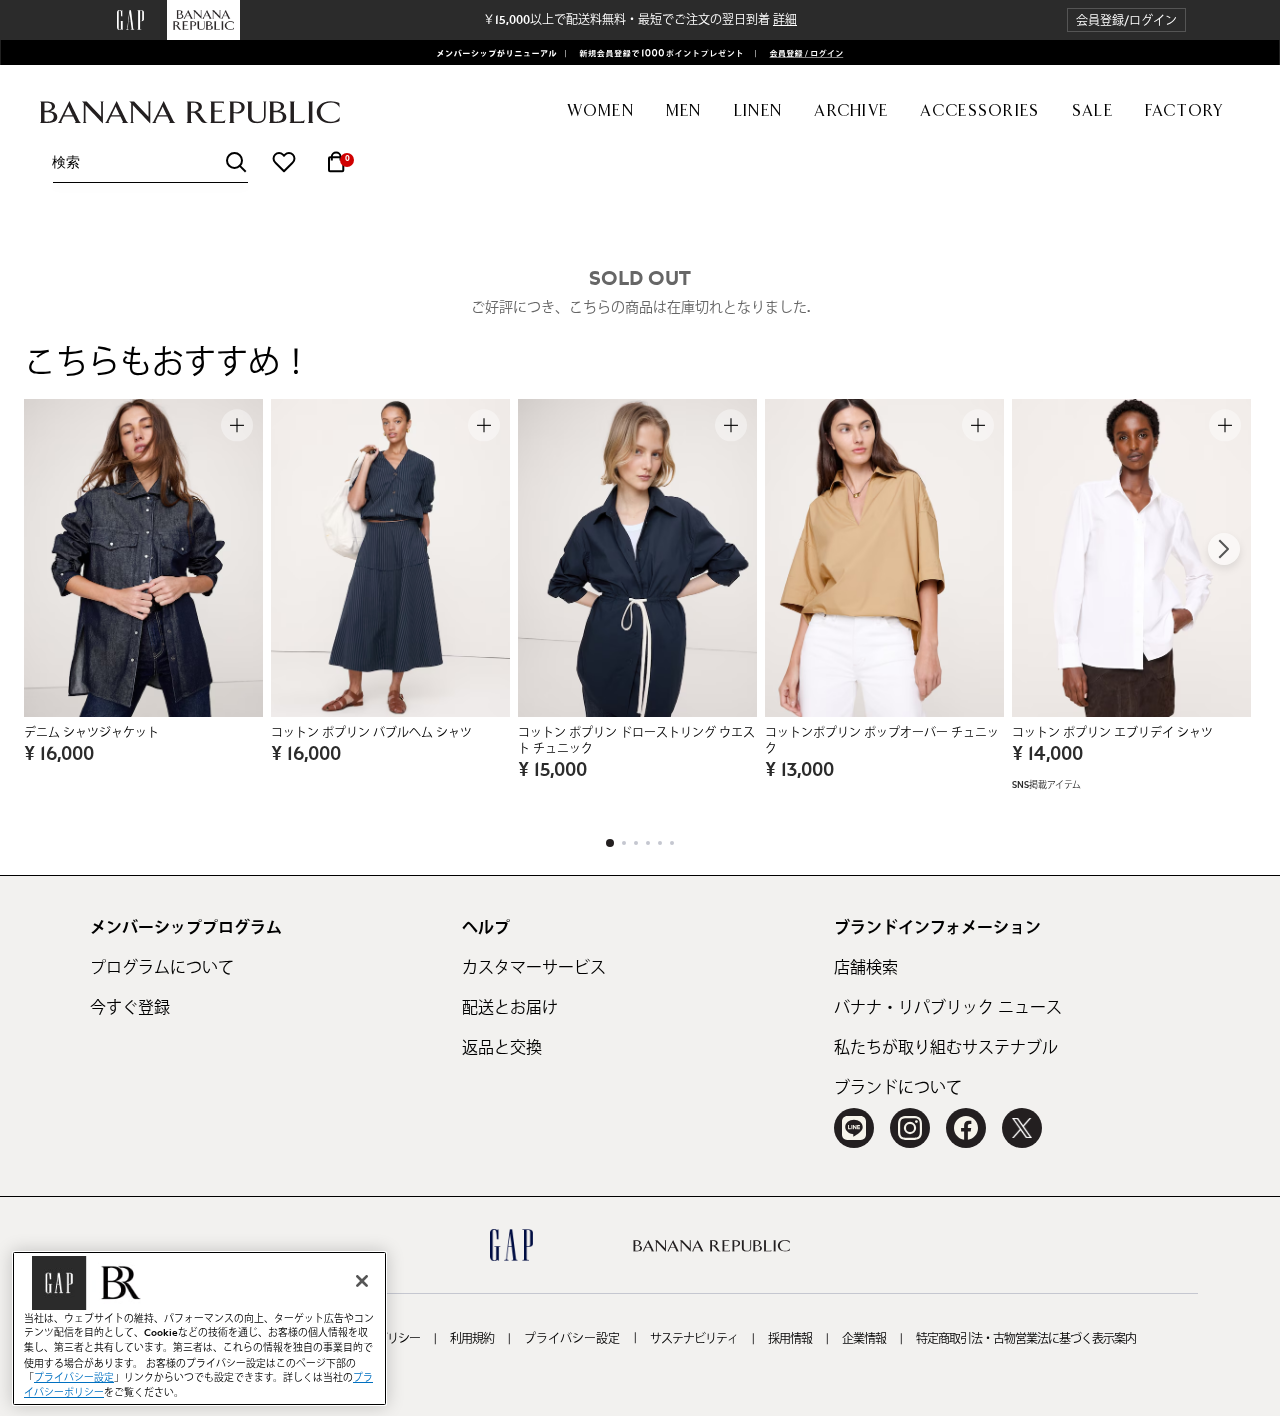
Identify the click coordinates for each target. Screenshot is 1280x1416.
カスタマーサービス (534, 968)
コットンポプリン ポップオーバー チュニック (882, 741)
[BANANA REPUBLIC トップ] (190, 112)
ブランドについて (898, 1088)
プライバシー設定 (572, 1339)
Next (1224, 549)
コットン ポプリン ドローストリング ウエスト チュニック (636, 741)
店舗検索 (866, 968)
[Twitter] (1022, 1128)
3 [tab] (636, 843)
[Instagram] (910, 1128)
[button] (1126, 20)
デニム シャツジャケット (91, 733)
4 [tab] (648, 843)
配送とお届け (510, 1008)
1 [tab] (610, 843)
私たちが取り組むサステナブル (946, 1048)
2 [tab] (624, 843)
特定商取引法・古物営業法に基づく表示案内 (1026, 1339)
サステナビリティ (694, 1339)
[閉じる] (362, 1281)
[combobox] (150, 162)
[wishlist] (284, 162)
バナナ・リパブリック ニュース (948, 1008)
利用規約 (472, 1339)
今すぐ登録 (130, 1008)
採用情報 (790, 1339)
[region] (199, 1328)
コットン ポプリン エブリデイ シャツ (1112, 733)
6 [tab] (672, 843)
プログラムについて (162, 968)
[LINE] (854, 1128)
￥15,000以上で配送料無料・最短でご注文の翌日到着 (640, 20)
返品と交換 (502, 1048)
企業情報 (864, 1339)
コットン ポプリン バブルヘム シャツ (371, 733)
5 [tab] (660, 843)
